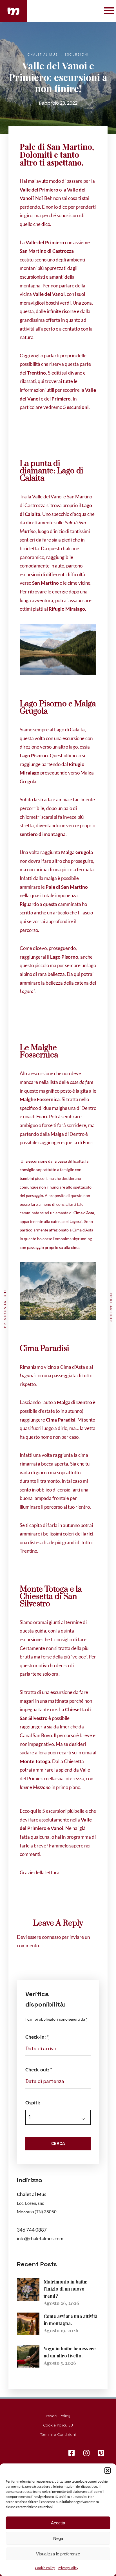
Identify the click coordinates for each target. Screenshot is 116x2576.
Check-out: (39, 2070)
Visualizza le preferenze (58, 2554)
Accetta (58, 2523)
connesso (51, 1937)
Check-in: (37, 2037)
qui (23, 921)
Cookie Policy (45, 2568)
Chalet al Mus (43, 54)
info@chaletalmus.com (40, 2239)
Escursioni (77, 54)
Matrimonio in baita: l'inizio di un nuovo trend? (65, 2289)
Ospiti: (33, 2103)
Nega (58, 2538)
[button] (108, 2471)
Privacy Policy (68, 2568)
